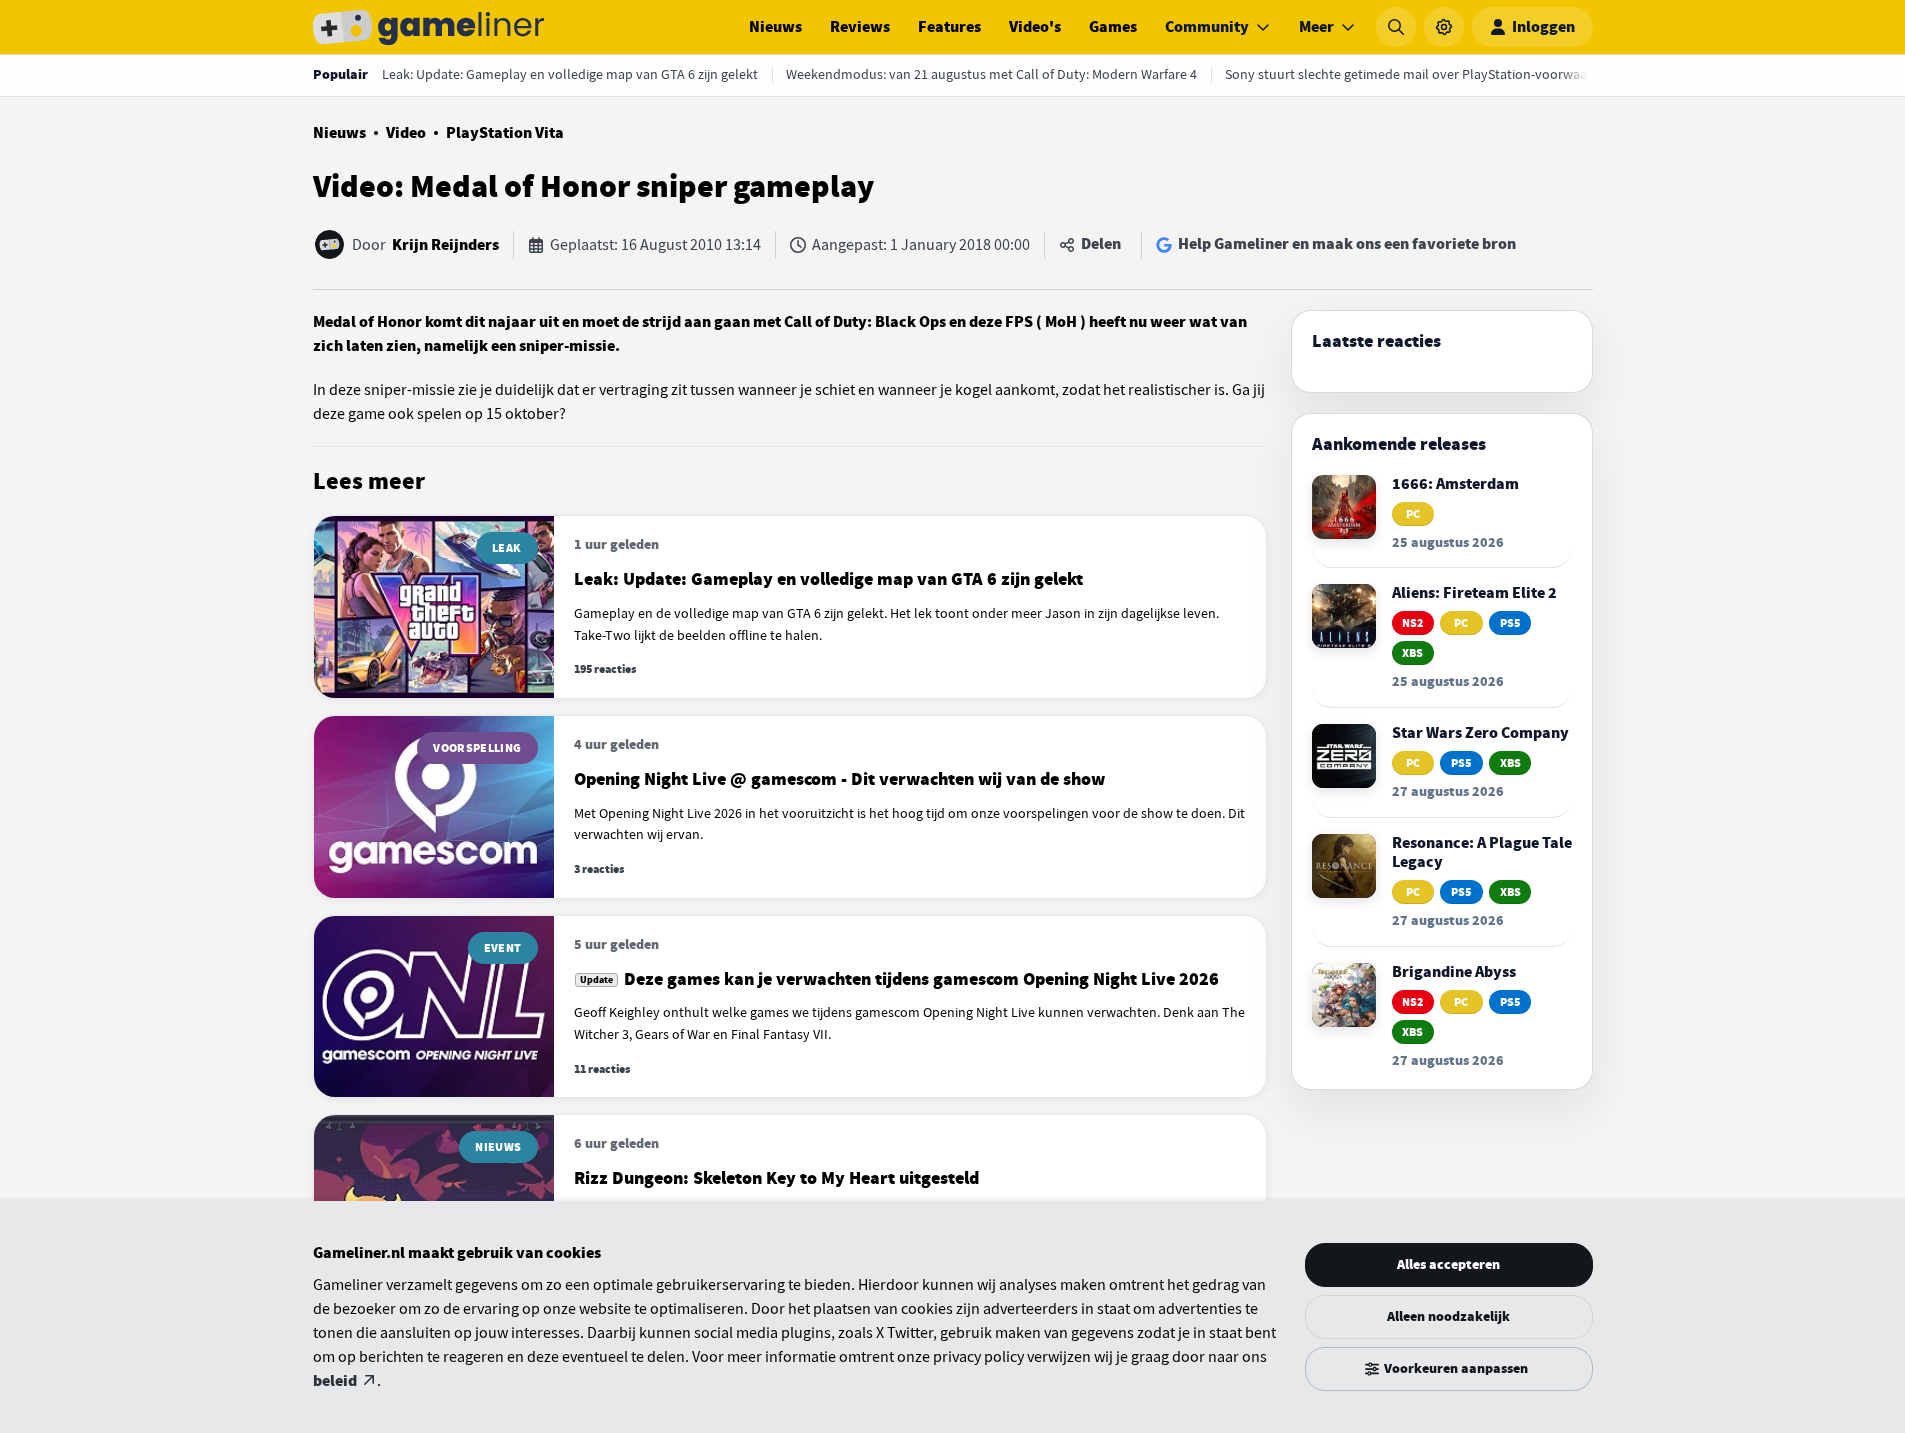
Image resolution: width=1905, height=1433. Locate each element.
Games (1113, 27)
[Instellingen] (1444, 27)
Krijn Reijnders (445, 245)
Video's (1035, 27)
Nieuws (775, 27)
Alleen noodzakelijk (1448, 1316)
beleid (335, 1381)
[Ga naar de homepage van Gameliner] (429, 27)
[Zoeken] (1396, 27)
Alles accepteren (1448, 1264)
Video (406, 133)
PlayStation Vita (505, 133)
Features (949, 27)
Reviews (860, 27)
